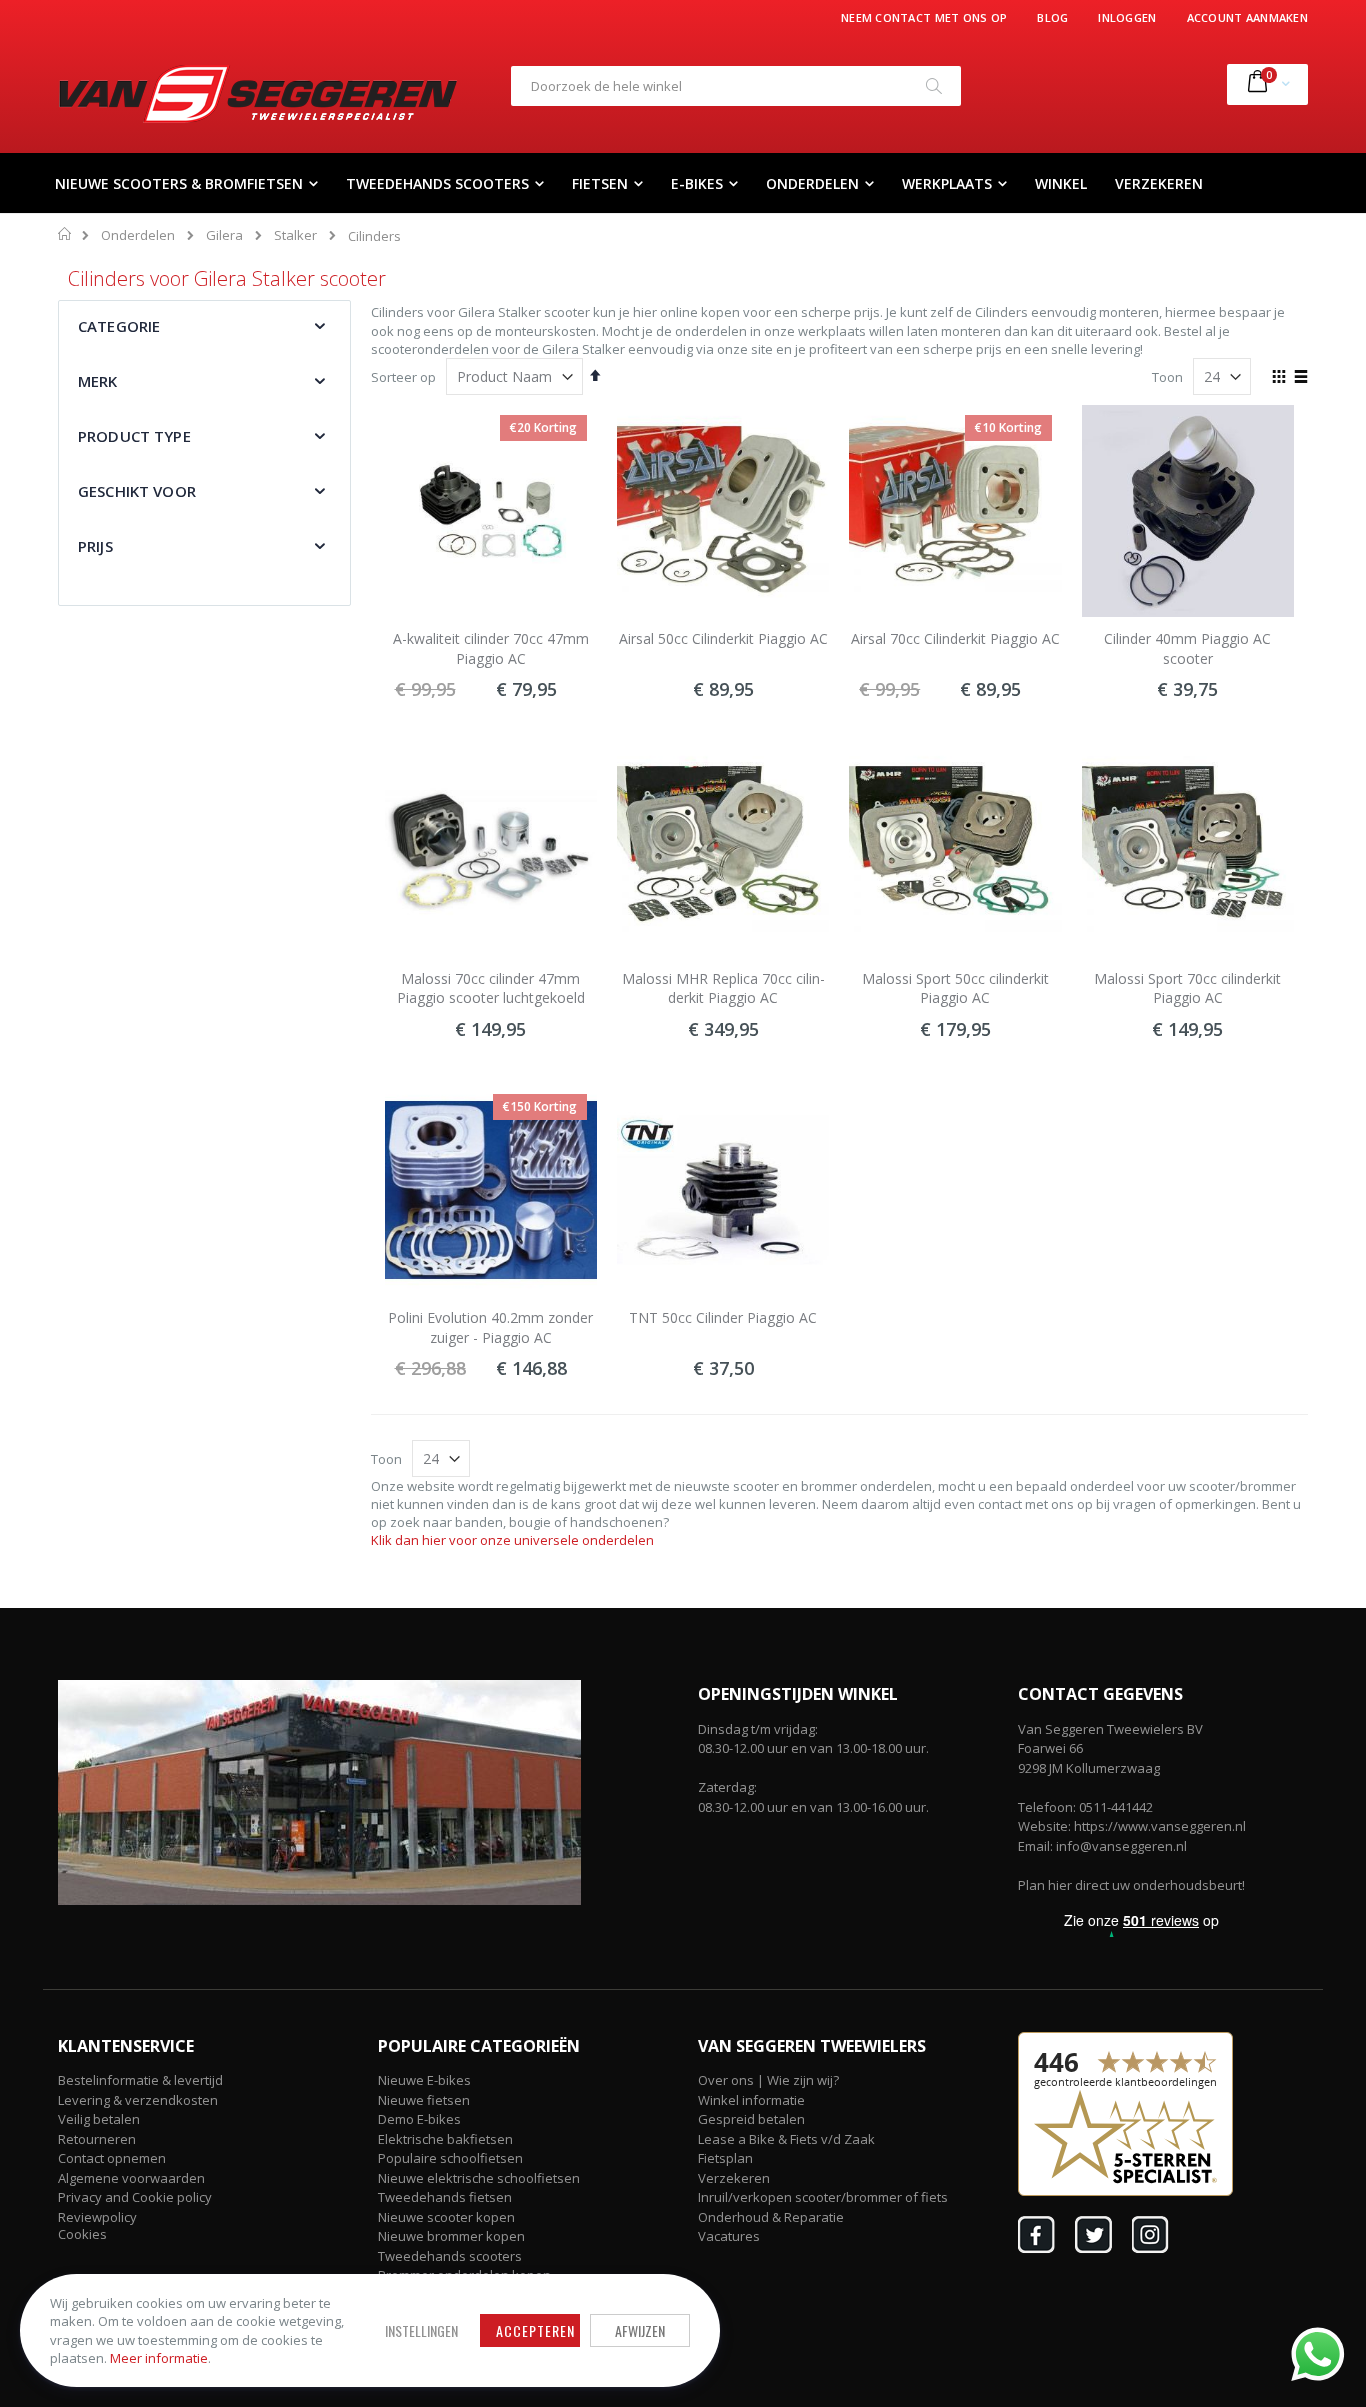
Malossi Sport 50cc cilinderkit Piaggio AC (955, 988)
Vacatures (729, 2236)
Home (65, 234)
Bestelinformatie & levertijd (140, 2080)
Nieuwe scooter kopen (446, 2217)
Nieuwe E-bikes (424, 2080)
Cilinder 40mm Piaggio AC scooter (1187, 648)
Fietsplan (725, 2158)
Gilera (224, 235)
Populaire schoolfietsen (450, 2158)
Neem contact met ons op (924, 17)
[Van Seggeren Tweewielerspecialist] (258, 94)
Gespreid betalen (751, 2119)
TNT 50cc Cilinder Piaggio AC (723, 1317)
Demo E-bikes (419, 2119)
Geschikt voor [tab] (137, 491)
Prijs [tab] (95, 546)
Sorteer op (403, 377)
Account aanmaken (1247, 17)
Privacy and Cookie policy (135, 2197)
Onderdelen (138, 235)
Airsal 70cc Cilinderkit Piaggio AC (955, 638)
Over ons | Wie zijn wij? (768, 2080)
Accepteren (535, 2330)
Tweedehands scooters (450, 2256)
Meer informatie (159, 2358)
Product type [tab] (134, 436)
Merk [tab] (98, 381)
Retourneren (97, 2139)
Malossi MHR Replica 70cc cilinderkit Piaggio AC (723, 988)
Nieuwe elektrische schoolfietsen (479, 2178)
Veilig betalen (99, 2119)
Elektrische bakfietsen (445, 2139)
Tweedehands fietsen (445, 2197)
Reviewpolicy (97, 2217)
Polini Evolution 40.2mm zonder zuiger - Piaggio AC (490, 1327)
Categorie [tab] (119, 326)
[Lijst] (1300, 378)
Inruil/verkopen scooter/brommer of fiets (823, 2197)
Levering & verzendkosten (138, 2100)
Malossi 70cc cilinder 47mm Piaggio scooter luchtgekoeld (491, 988)
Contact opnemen (112, 2158)
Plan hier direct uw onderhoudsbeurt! (1131, 1885)
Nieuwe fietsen (424, 2100)
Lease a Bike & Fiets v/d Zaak (786, 2139)
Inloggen (1127, 17)
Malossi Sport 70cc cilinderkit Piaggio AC (1187, 988)
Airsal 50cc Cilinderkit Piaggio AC (723, 638)
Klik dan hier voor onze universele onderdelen (512, 1540)
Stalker (295, 235)
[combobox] (736, 86)
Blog (1052, 17)
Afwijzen (640, 2330)
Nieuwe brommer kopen (451, 2236)
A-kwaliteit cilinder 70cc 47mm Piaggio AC (491, 648)
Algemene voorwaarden (131, 2178)
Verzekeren (734, 2178)
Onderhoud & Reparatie (771, 2217)
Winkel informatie (751, 2100)
